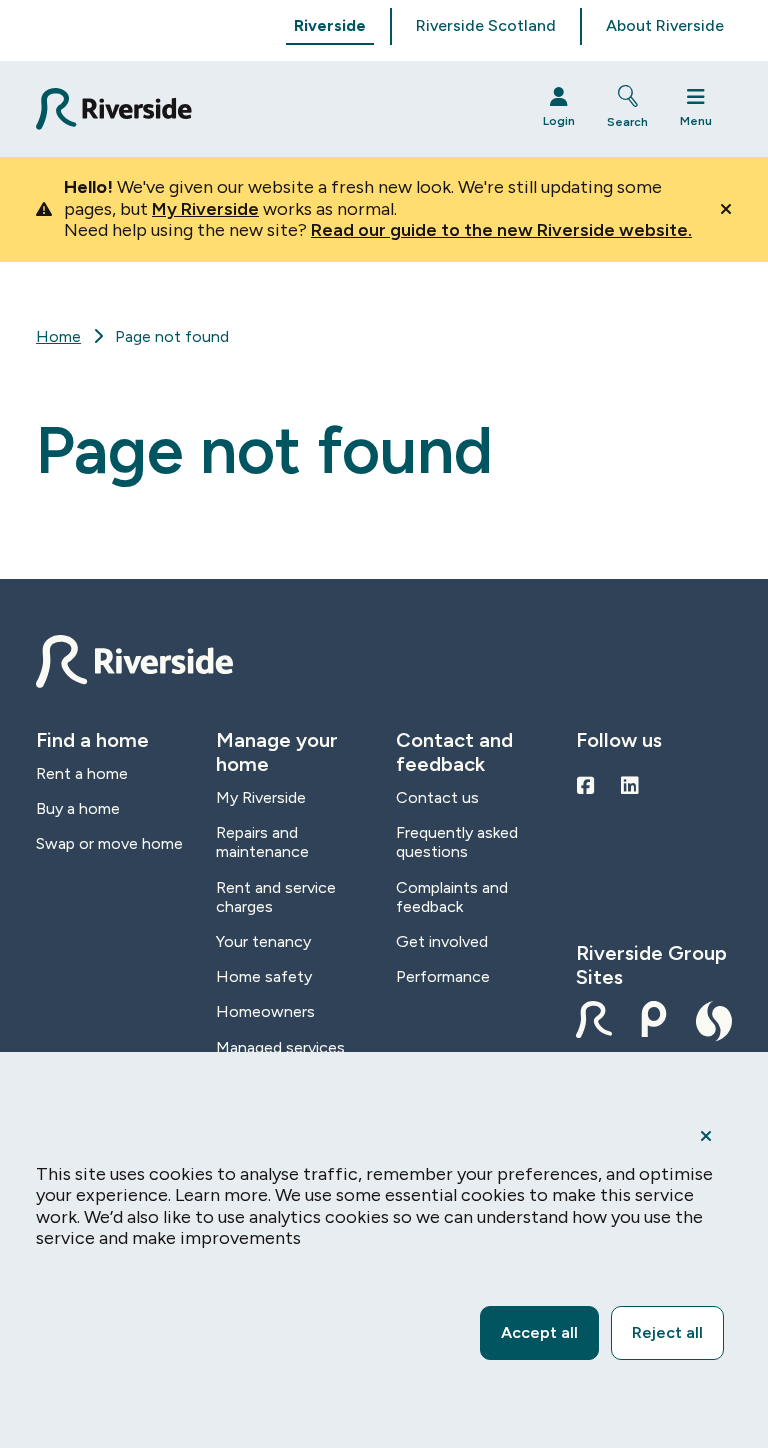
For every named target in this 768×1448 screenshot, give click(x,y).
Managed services (280, 1047)
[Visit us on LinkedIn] (630, 786)
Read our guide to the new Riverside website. (501, 230)
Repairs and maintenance (262, 842)
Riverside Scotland (486, 25)
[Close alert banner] (726, 209)
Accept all (539, 1332)
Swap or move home (109, 843)
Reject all (667, 1332)
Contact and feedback (454, 752)
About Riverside (665, 25)
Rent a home (82, 773)
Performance (443, 976)
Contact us (437, 797)
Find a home (92, 740)
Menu (696, 121)
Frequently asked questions (457, 842)
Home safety (264, 976)
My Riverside (205, 209)
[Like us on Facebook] (586, 786)
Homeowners (265, 1011)
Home (58, 336)
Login (559, 121)
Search (627, 122)
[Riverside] (271, 109)
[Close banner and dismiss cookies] (706, 1136)
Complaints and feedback (452, 897)
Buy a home (78, 808)
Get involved (442, 941)
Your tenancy (263, 941)
